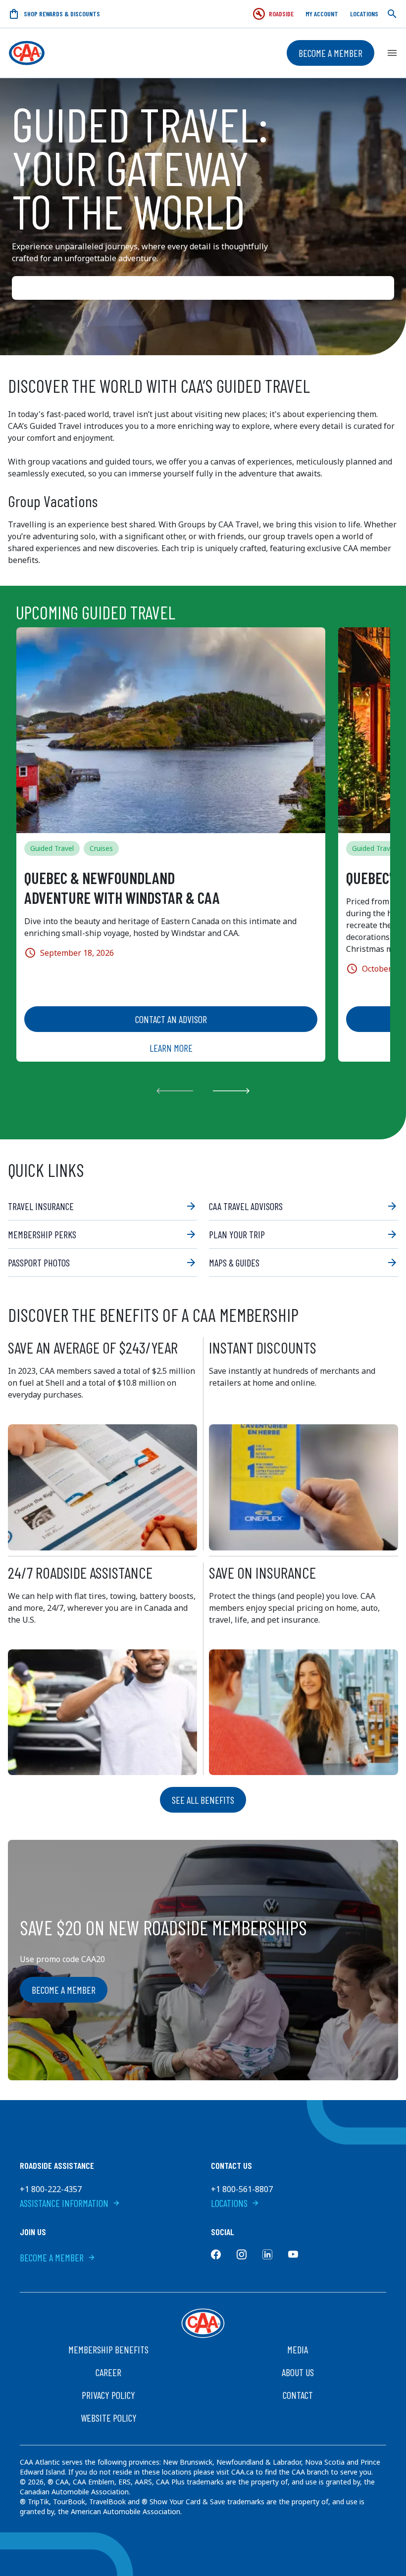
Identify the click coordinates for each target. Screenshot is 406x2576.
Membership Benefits (108, 2349)
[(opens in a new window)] (216, 2254)
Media (298, 2349)
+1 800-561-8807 (242, 2189)
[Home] (27, 53)
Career (108, 2372)
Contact (298, 2395)
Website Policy (109, 2418)
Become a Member (330, 53)
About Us (298, 2372)
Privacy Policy (108, 2395)
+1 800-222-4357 (51, 2189)
